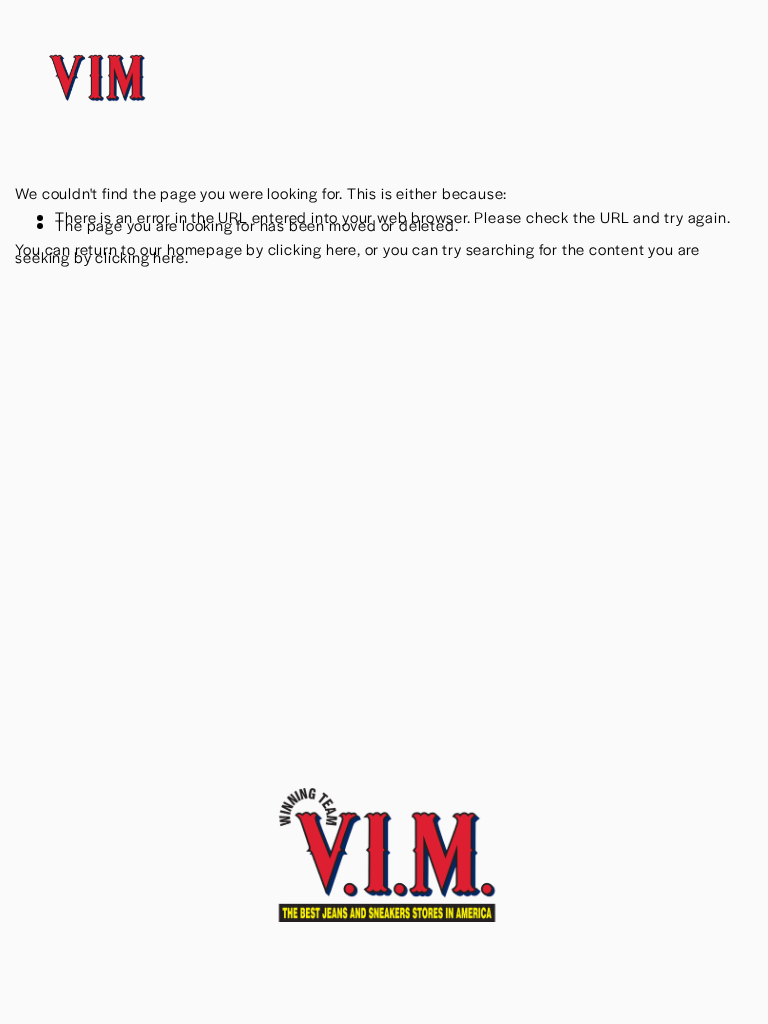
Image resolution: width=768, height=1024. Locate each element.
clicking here (312, 248)
